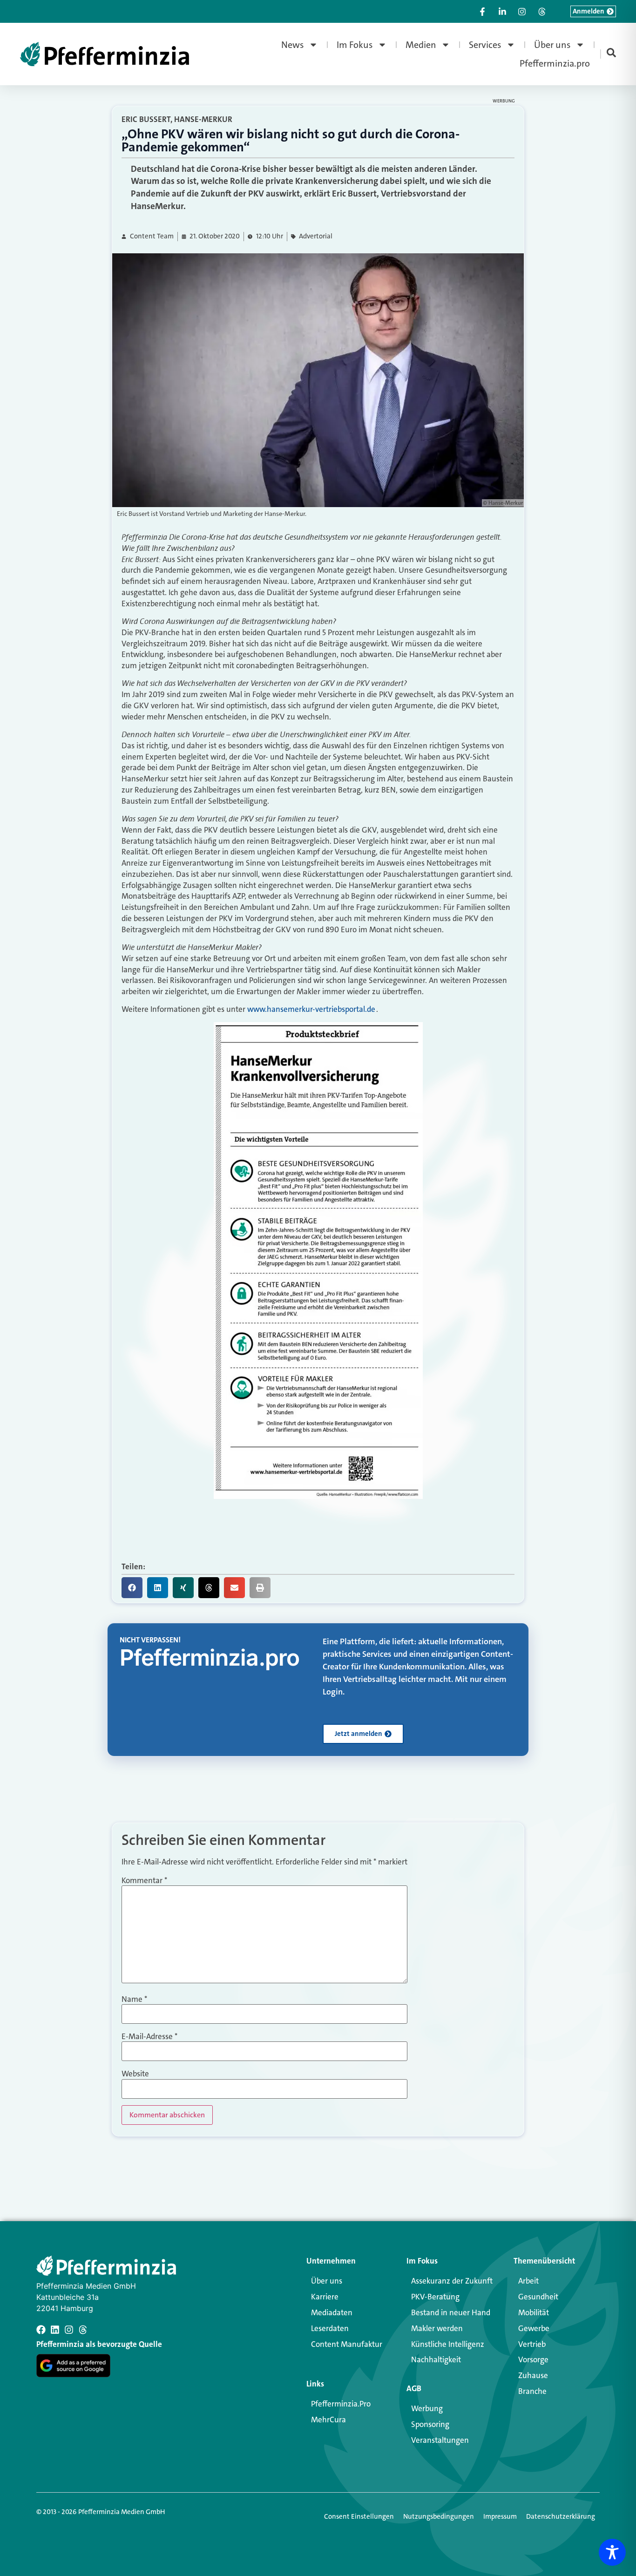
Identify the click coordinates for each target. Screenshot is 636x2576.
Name (134, 1999)
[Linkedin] (55, 2330)
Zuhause (533, 2375)
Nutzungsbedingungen (439, 2516)
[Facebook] (41, 2330)
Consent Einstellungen (359, 2516)
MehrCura (328, 2420)
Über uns (552, 45)
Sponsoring (430, 2424)
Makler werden (437, 2328)
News (293, 45)
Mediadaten (332, 2312)
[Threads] (83, 2330)
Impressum (500, 2516)
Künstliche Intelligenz (448, 2344)
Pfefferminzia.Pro (341, 2404)
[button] (132, 1588)
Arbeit (528, 2281)
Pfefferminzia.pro (555, 63)
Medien (421, 45)
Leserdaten (330, 2328)
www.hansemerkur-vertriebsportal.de (311, 1009)
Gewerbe (534, 2328)
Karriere (325, 2297)
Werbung (427, 2408)
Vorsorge (533, 2359)
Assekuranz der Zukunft (452, 2281)
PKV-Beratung (435, 2297)
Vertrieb (532, 2344)
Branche (532, 2391)
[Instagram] (69, 2330)
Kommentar (144, 1881)
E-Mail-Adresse (149, 2037)
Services (485, 45)
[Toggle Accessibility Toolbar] (612, 2552)
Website (135, 2074)
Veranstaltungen (440, 2440)
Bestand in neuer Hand (451, 2312)
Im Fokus (355, 45)
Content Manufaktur (347, 2344)
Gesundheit (538, 2297)
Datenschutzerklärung (561, 2516)
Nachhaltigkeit (436, 2359)
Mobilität (534, 2312)
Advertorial (316, 236)
